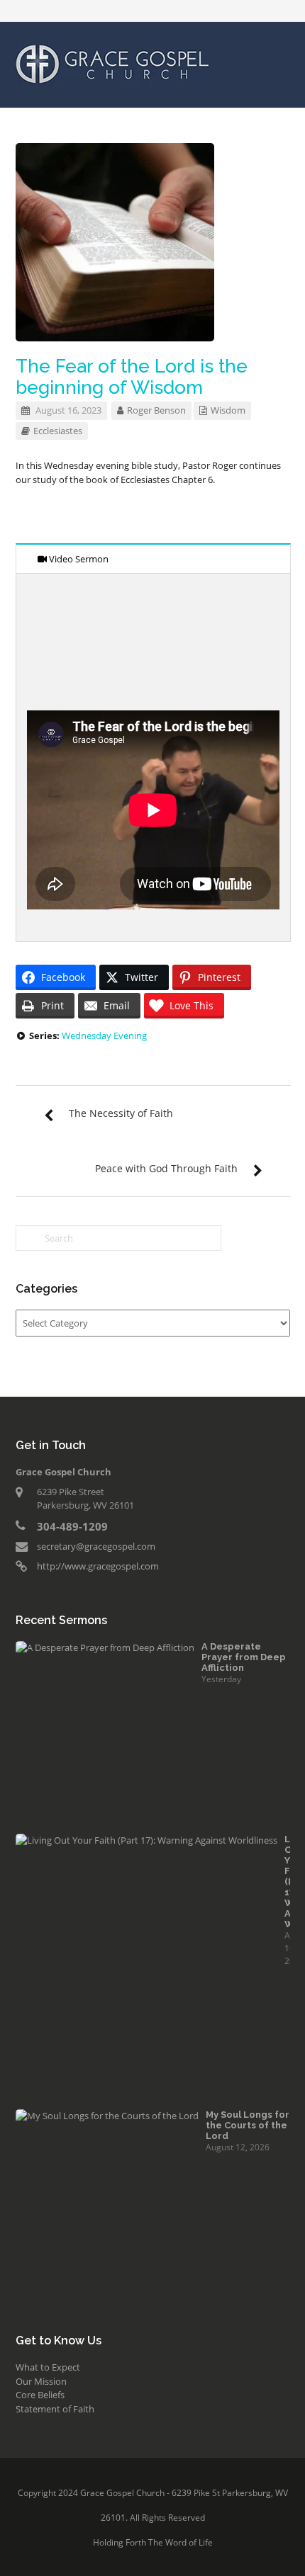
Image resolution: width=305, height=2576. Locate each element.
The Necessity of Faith (121, 1113)
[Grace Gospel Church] (113, 63)
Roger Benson (156, 410)
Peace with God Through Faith (166, 1168)
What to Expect (48, 2367)
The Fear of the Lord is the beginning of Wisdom (132, 377)
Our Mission (41, 2381)
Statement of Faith (55, 2409)
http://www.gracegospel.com (98, 1566)
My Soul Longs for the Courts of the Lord (248, 2125)
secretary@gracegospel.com (96, 1546)
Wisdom (228, 410)
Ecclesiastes (58, 431)
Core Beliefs (40, 2395)
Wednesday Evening (104, 1035)
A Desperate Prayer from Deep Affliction (244, 1657)
